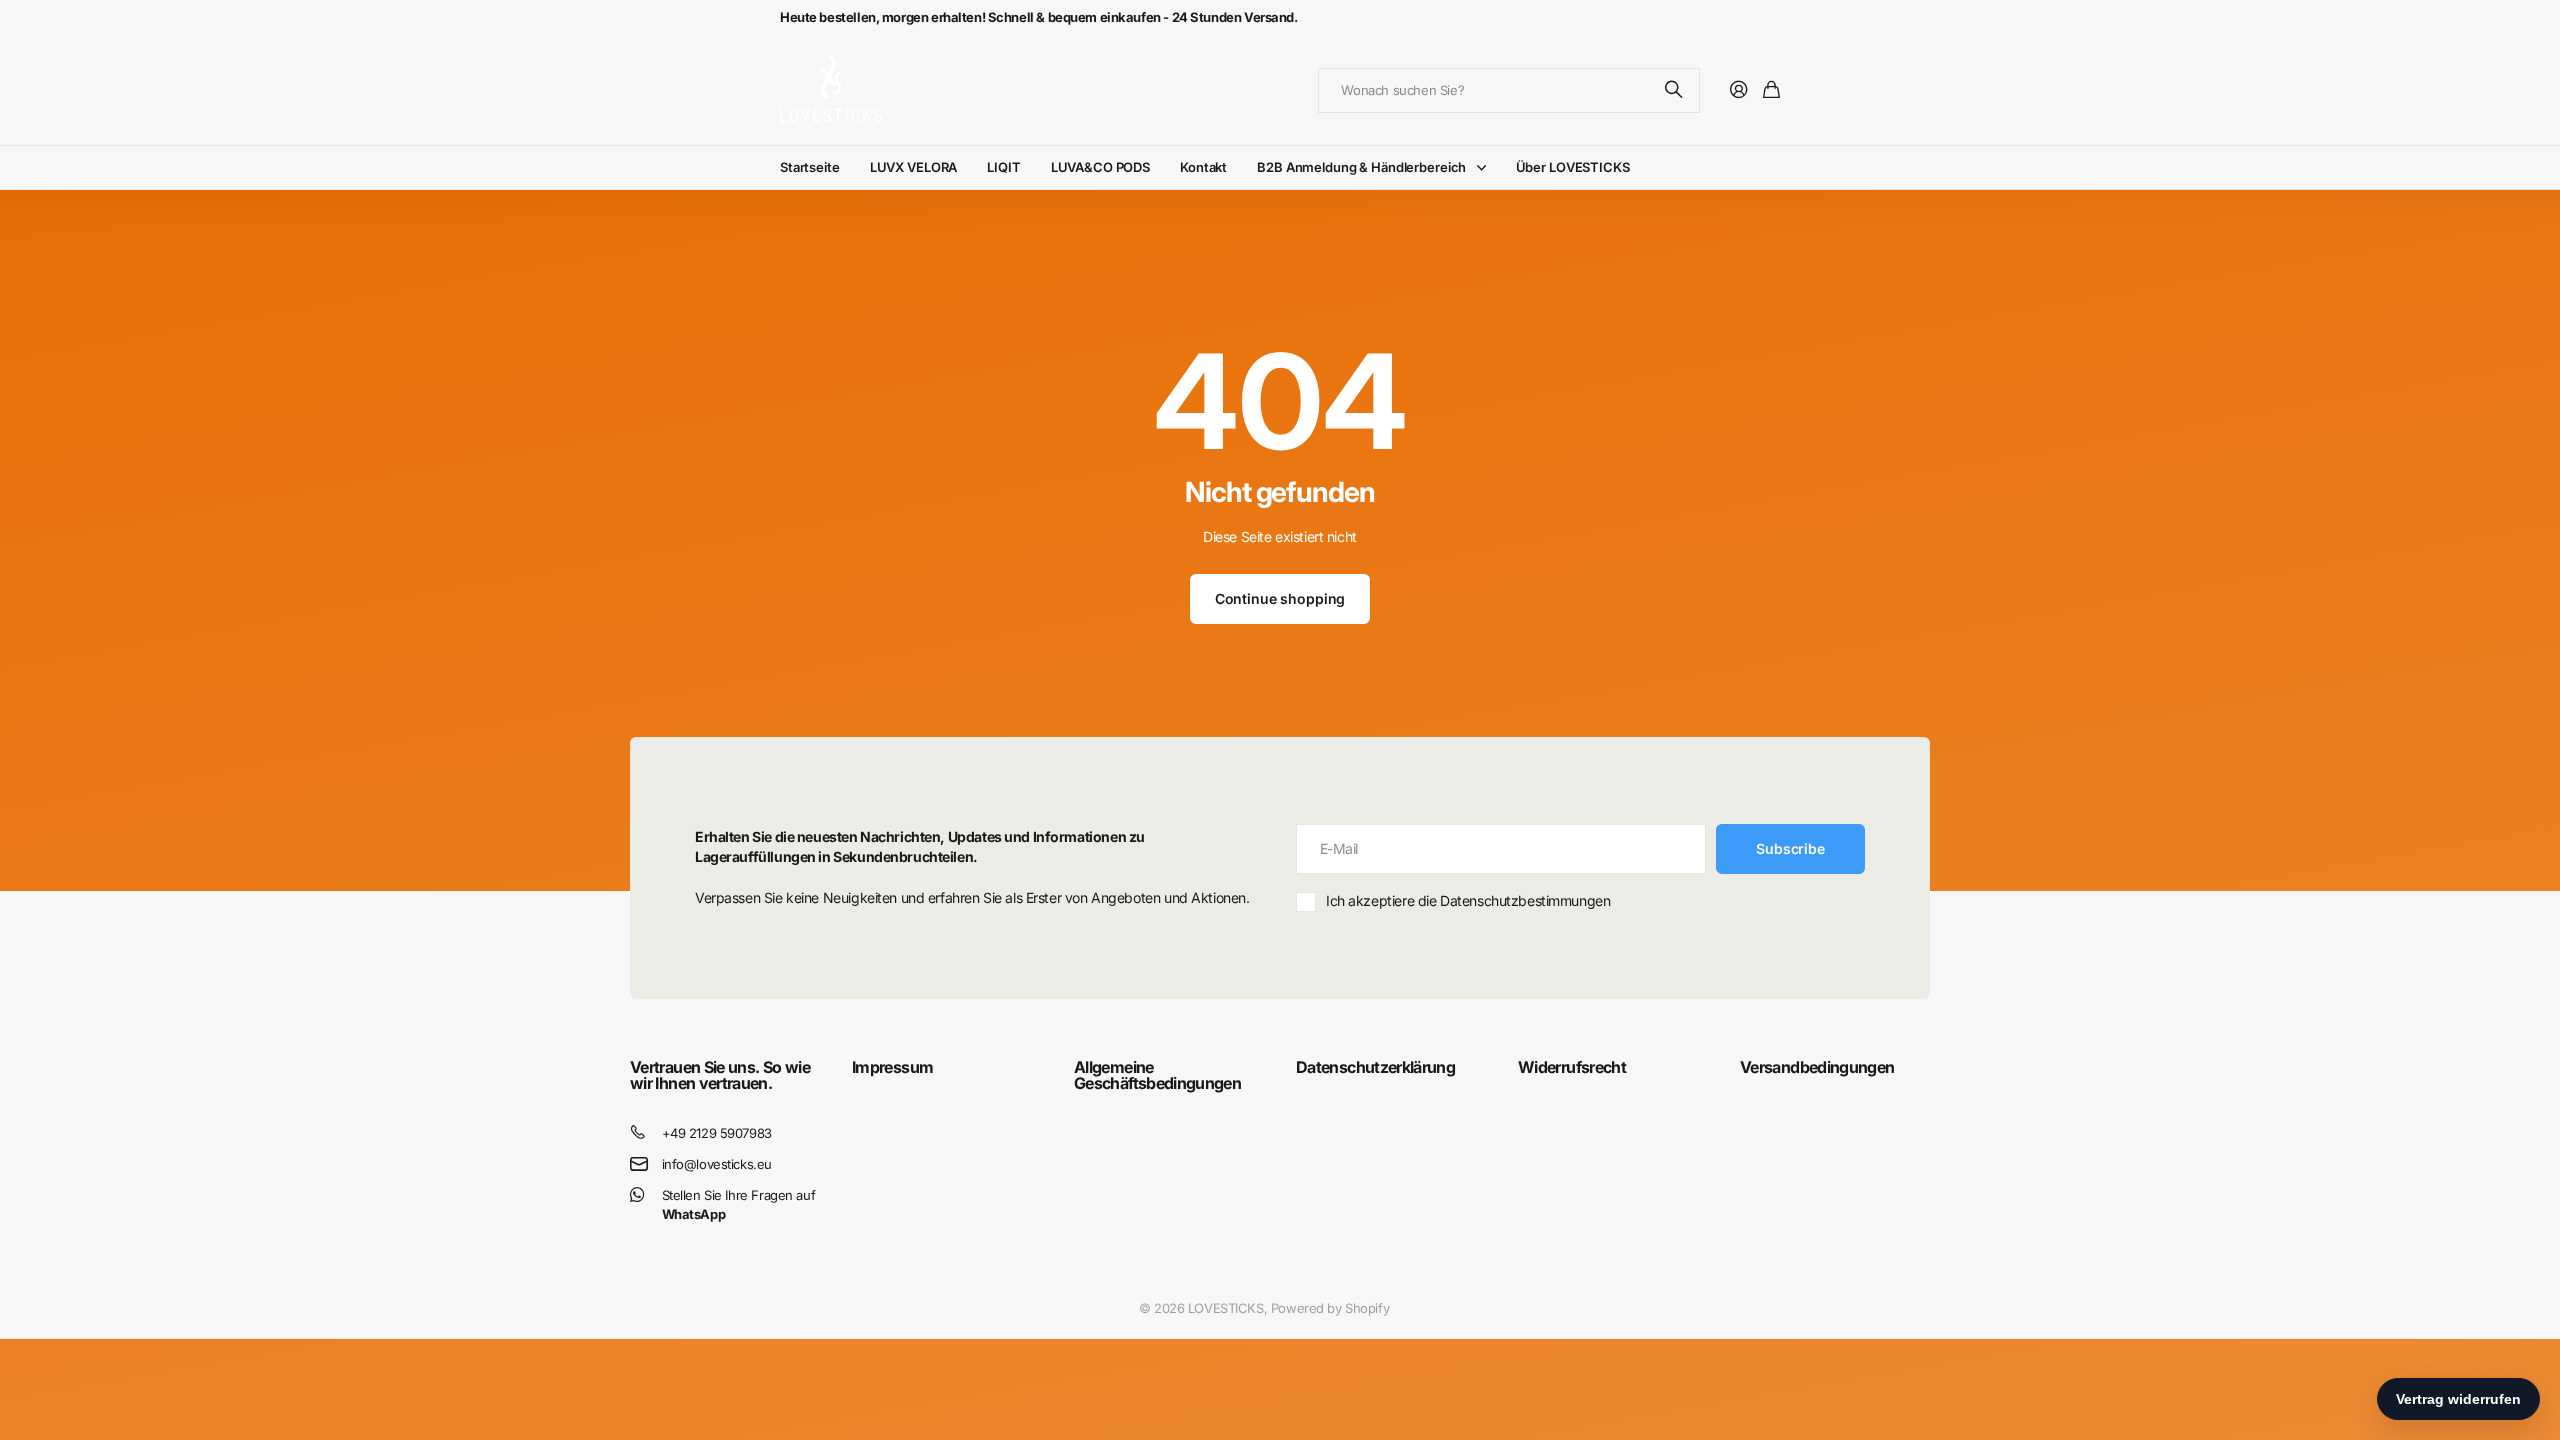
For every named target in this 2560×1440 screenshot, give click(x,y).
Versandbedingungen (1817, 1067)
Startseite (810, 167)
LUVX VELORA (914, 167)
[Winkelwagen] (1771, 90)
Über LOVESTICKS (1573, 167)
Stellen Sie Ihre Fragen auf (739, 1204)
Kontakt (1203, 167)
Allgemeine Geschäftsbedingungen (1157, 1075)
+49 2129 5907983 (717, 1133)
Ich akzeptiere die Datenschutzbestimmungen (1468, 900)
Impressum (892, 1067)
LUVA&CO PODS (1100, 167)
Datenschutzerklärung (1375, 1067)
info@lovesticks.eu (717, 1164)
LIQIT (1003, 167)
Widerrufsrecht (1572, 1067)
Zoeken (1675, 90)
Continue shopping (1280, 598)
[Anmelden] (1739, 90)
